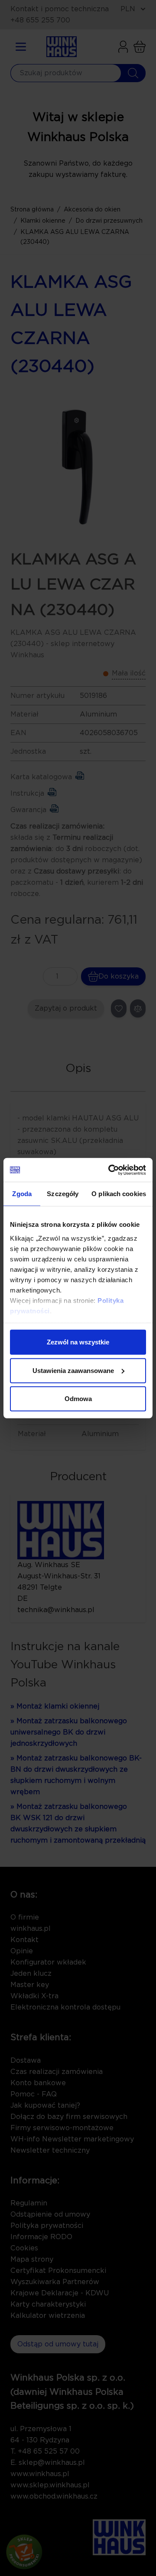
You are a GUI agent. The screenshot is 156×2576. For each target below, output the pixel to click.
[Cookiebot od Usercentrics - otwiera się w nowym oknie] (110, 1170)
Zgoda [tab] (22, 1194)
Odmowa (78, 1399)
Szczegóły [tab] (63, 1194)
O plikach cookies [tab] (119, 1194)
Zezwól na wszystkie (78, 1342)
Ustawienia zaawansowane (73, 1370)
